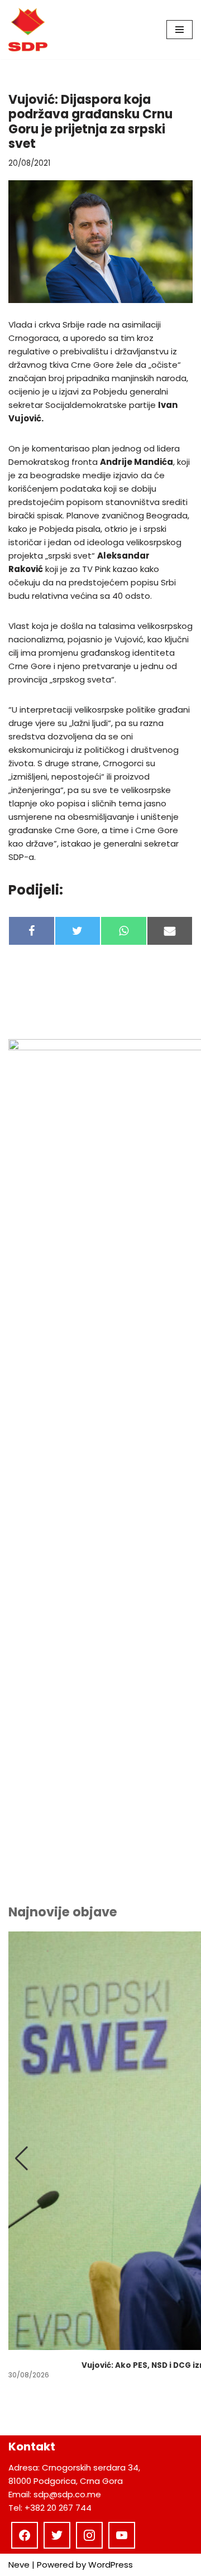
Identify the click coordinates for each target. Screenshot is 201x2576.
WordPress (111, 2565)
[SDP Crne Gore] (28, 30)
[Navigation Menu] (180, 30)
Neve (19, 2565)
